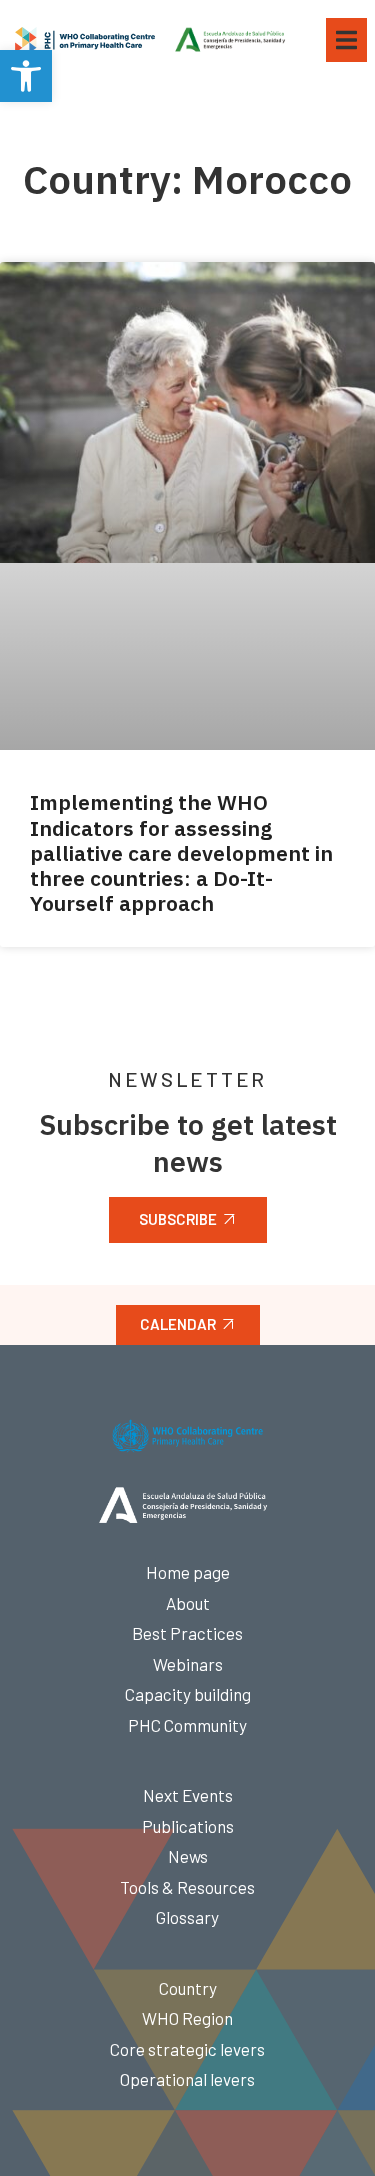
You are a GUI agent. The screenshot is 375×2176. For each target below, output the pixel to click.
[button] (26, 76)
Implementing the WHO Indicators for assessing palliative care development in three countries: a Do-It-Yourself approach (181, 852)
